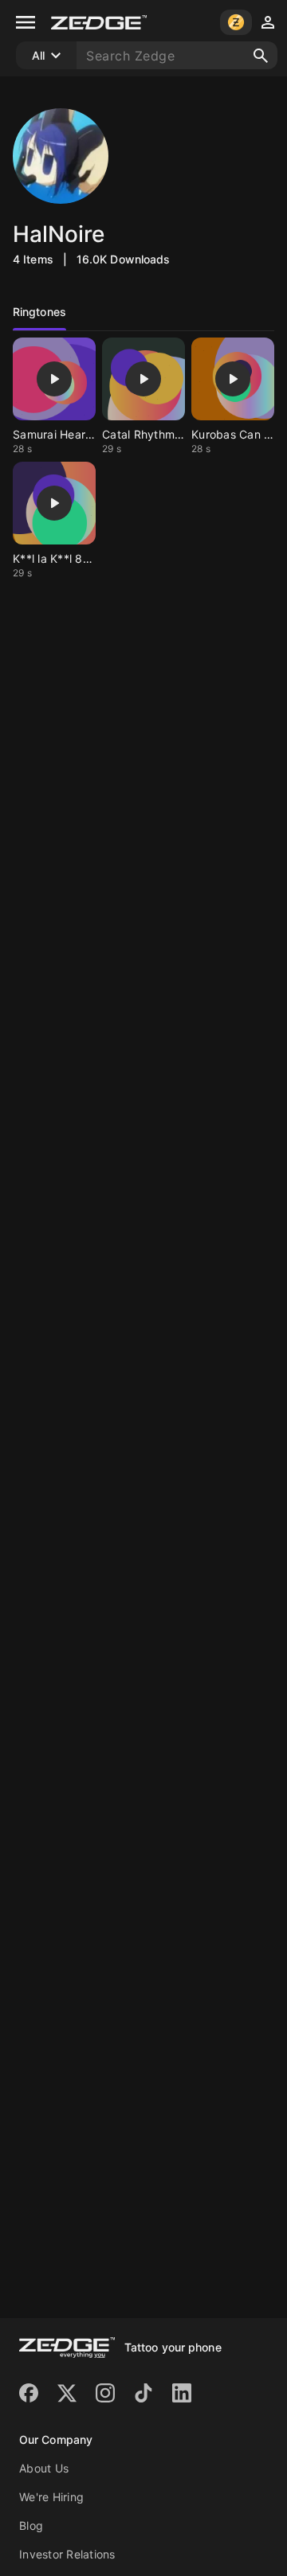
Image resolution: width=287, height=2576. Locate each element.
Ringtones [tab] (39, 312)
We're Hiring (51, 2497)
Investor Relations (67, 2554)
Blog (31, 2525)
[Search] (261, 56)
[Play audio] (54, 379)
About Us (44, 2468)
